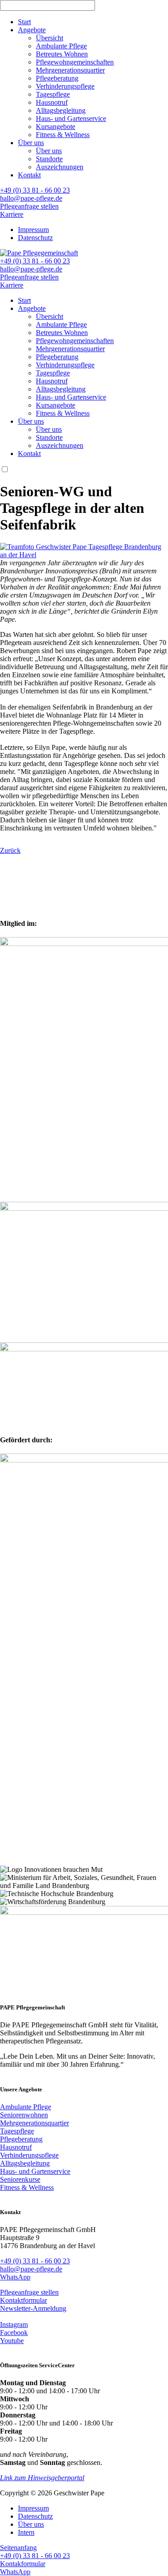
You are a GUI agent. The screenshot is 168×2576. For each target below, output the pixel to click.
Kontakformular (23, 2564)
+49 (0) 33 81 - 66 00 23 (35, 190)
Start (24, 22)
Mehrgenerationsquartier (70, 70)
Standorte (49, 159)
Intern (26, 2532)
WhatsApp (15, 2277)
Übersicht (50, 38)
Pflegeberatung (57, 78)
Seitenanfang (18, 2548)
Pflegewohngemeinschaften (75, 62)
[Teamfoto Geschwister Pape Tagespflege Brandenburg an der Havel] (84, 555)
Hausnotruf (52, 102)
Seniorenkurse (20, 2179)
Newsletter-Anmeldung (33, 2308)
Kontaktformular (24, 2300)
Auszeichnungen (60, 167)
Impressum (33, 230)
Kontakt (29, 175)
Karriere (12, 214)
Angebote (32, 30)
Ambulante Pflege (61, 46)
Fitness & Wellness (63, 135)
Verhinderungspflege (65, 86)
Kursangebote (56, 127)
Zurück (10, 850)
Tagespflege (53, 94)
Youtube (12, 2341)
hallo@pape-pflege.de (31, 198)
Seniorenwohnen (24, 2115)
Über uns (31, 143)
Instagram (14, 2324)
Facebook (14, 2333)
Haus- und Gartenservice (71, 118)
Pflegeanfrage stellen (29, 206)
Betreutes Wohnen (62, 54)
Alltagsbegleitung (61, 110)
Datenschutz (35, 238)
